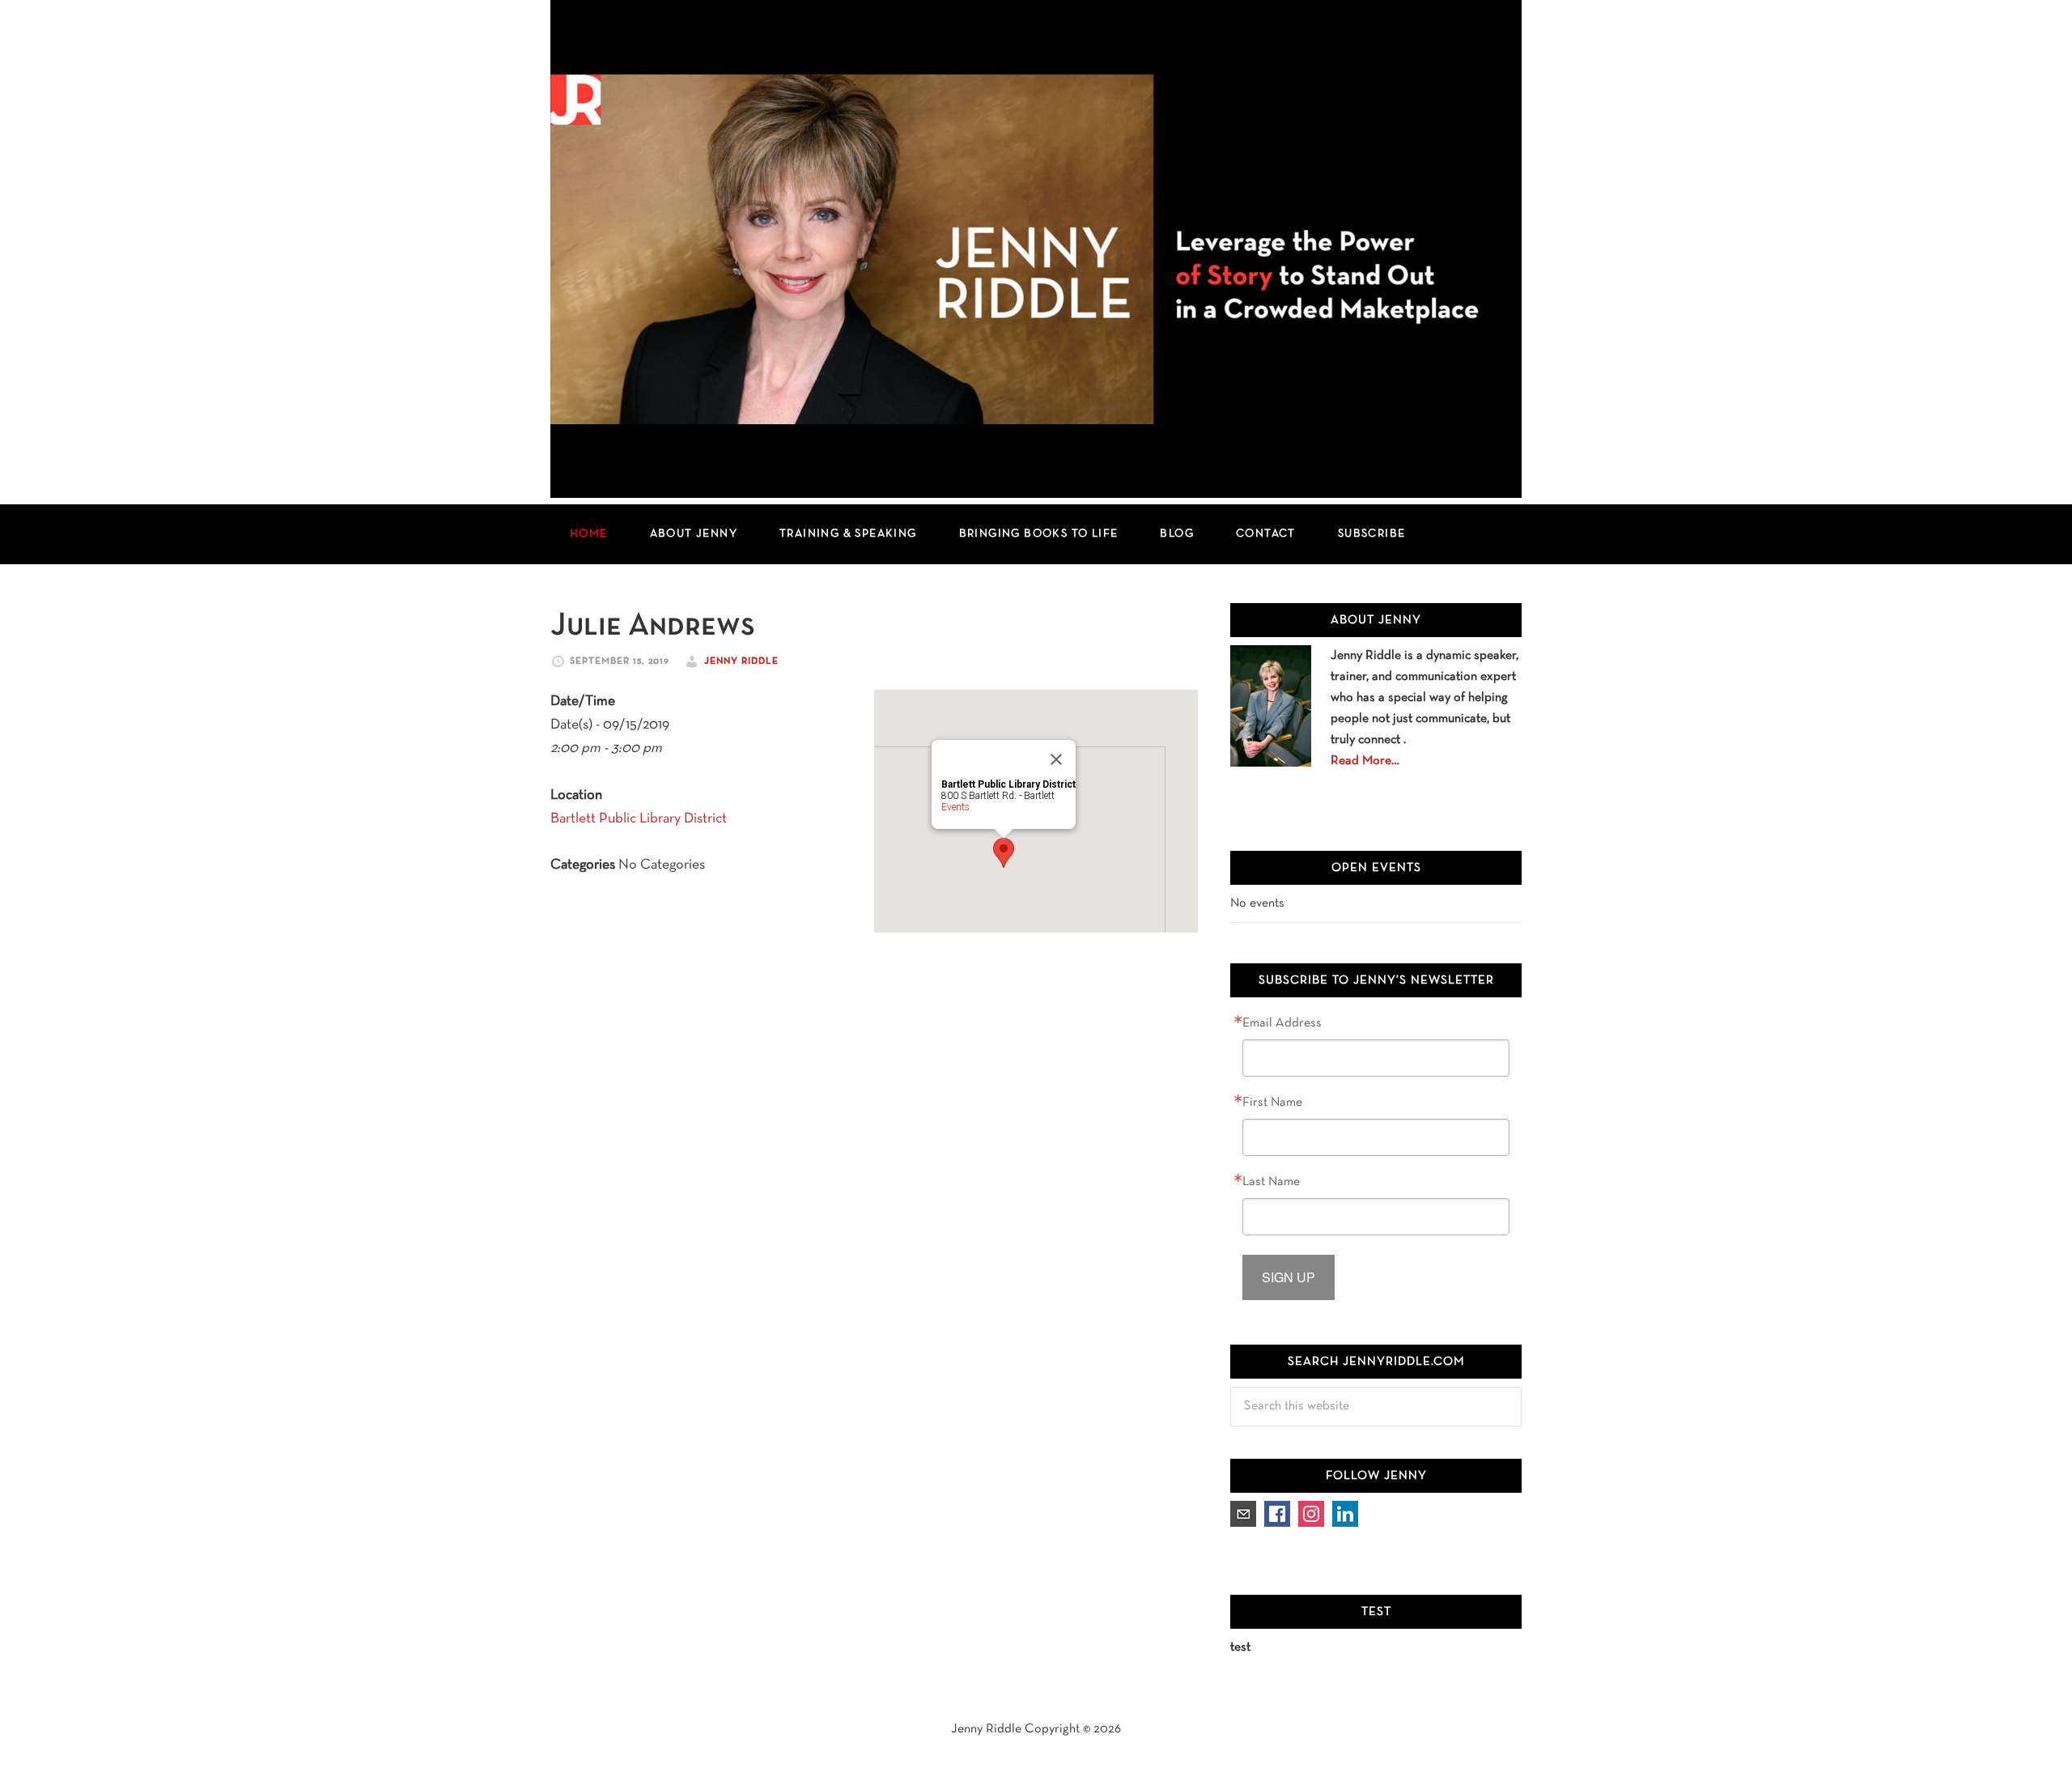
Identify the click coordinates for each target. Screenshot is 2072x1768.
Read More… (1365, 761)
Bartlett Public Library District (639, 819)
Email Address (1282, 1023)
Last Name (1271, 1182)
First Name (1272, 1103)
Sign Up (1289, 1277)
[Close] (1056, 759)
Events (955, 807)
